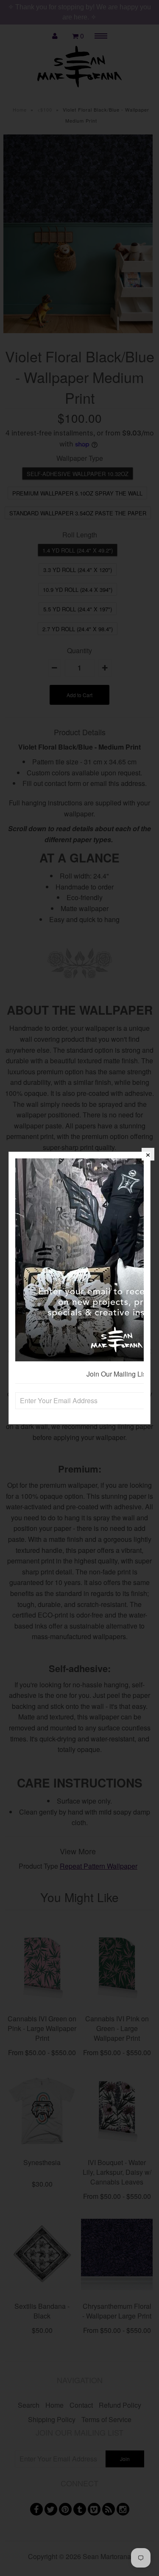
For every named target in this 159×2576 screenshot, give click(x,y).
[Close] (148, 1154)
